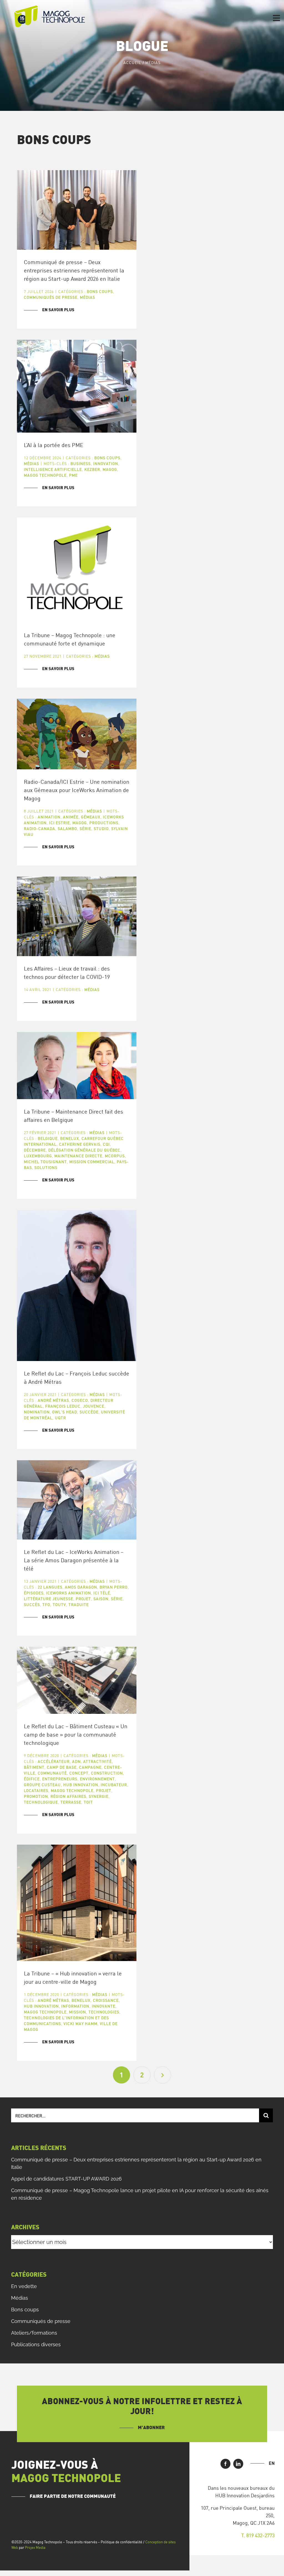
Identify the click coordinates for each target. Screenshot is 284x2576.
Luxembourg (38, 1156)
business (81, 464)
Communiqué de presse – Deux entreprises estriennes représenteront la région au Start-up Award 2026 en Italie (74, 270)
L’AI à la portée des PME (54, 445)
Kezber (92, 469)
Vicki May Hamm (80, 2024)
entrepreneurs (60, 1779)
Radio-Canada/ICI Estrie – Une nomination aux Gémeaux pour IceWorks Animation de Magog (77, 790)
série (85, 829)
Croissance (106, 2000)
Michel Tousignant (45, 1162)
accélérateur (54, 1761)
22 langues (50, 1587)
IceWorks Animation (69, 1593)
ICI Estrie (59, 823)
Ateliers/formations (34, 2333)
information (75, 2006)
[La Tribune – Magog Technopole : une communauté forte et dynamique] (77, 570)
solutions (46, 1167)
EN (272, 2463)
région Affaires (68, 1796)
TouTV (59, 1604)
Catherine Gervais (80, 1144)
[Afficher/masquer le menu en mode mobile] (277, 18)
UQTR (60, 1418)
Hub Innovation (81, 1785)
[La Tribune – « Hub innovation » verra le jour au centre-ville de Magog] (77, 1903)
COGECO (80, 1400)
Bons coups (100, 291)
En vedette (24, 2286)
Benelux (70, 1138)
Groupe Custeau (42, 1785)
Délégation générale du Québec (84, 1150)
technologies (104, 2012)
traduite (79, 1604)
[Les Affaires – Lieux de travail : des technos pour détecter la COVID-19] (77, 916)
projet (83, 1599)
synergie (99, 1796)
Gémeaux (91, 817)
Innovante (104, 2006)
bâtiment (34, 1767)
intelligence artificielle (53, 469)
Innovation (106, 464)
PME (73, 475)
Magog (110, 469)
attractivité (97, 1761)
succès (32, 1604)
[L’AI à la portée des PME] (77, 386)
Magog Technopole (45, 475)
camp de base (62, 1767)
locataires (36, 1790)
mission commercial (92, 1162)
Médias (88, 297)
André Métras (53, 1400)
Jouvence (94, 1406)
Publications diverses (36, 2344)
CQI (106, 1144)
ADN (76, 1761)
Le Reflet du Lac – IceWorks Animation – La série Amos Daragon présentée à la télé (74, 1560)
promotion (36, 1796)
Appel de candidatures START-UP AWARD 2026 (66, 2179)
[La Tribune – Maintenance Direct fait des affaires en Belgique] (77, 1066)
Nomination (37, 1412)
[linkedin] (238, 2464)
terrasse (71, 1802)
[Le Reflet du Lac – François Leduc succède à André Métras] (77, 1286)
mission (78, 2012)
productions (104, 823)
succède (89, 1412)
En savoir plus (58, 310)
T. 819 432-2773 (258, 2535)
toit (88, 1802)
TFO (46, 1604)
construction (107, 1773)
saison (101, 1599)
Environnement (97, 1779)
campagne (90, 1767)
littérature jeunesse (49, 1599)
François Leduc (63, 1406)
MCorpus (115, 1156)
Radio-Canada (40, 829)
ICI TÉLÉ (102, 1593)
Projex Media (35, 2547)
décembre (35, 1150)
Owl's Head (65, 1412)
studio (101, 829)
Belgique (48, 1138)
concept (79, 1773)
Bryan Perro (114, 1587)
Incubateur (114, 1785)
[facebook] (225, 2464)
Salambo (67, 829)
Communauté (52, 1773)
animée (71, 817)
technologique (41, 1802)
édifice (32, 1779)
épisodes (34, 1593)
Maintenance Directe (78, 1156)
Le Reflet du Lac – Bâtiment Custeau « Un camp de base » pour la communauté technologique (76, 1734)
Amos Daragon (81, 1587)
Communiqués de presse (51, 297)
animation (49, 817)
